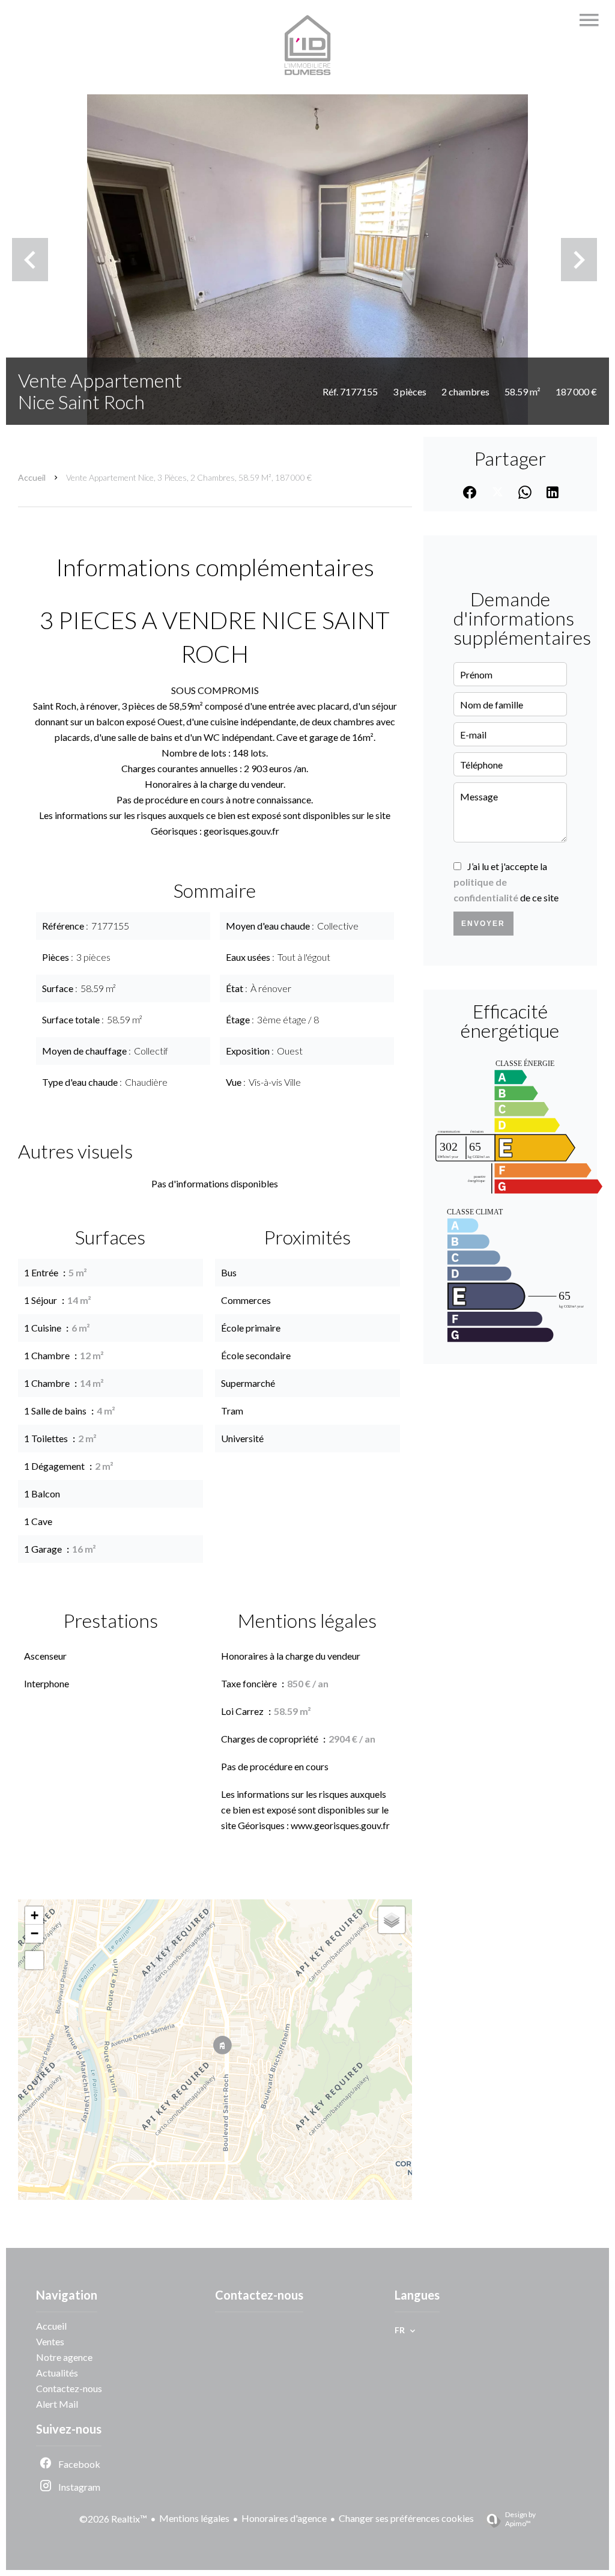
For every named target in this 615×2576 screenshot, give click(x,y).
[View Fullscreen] (34, 1960)
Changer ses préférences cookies (406, 2518)
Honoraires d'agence (284, 2518)
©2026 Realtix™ (113, 2519)
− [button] (35, 1933)
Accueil (32, 477)
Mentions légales (194, 2518)
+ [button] (35, 1915)
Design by (520, 2519)
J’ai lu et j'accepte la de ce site (506, 882)
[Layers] (392, 1920)
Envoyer (483, 924)
